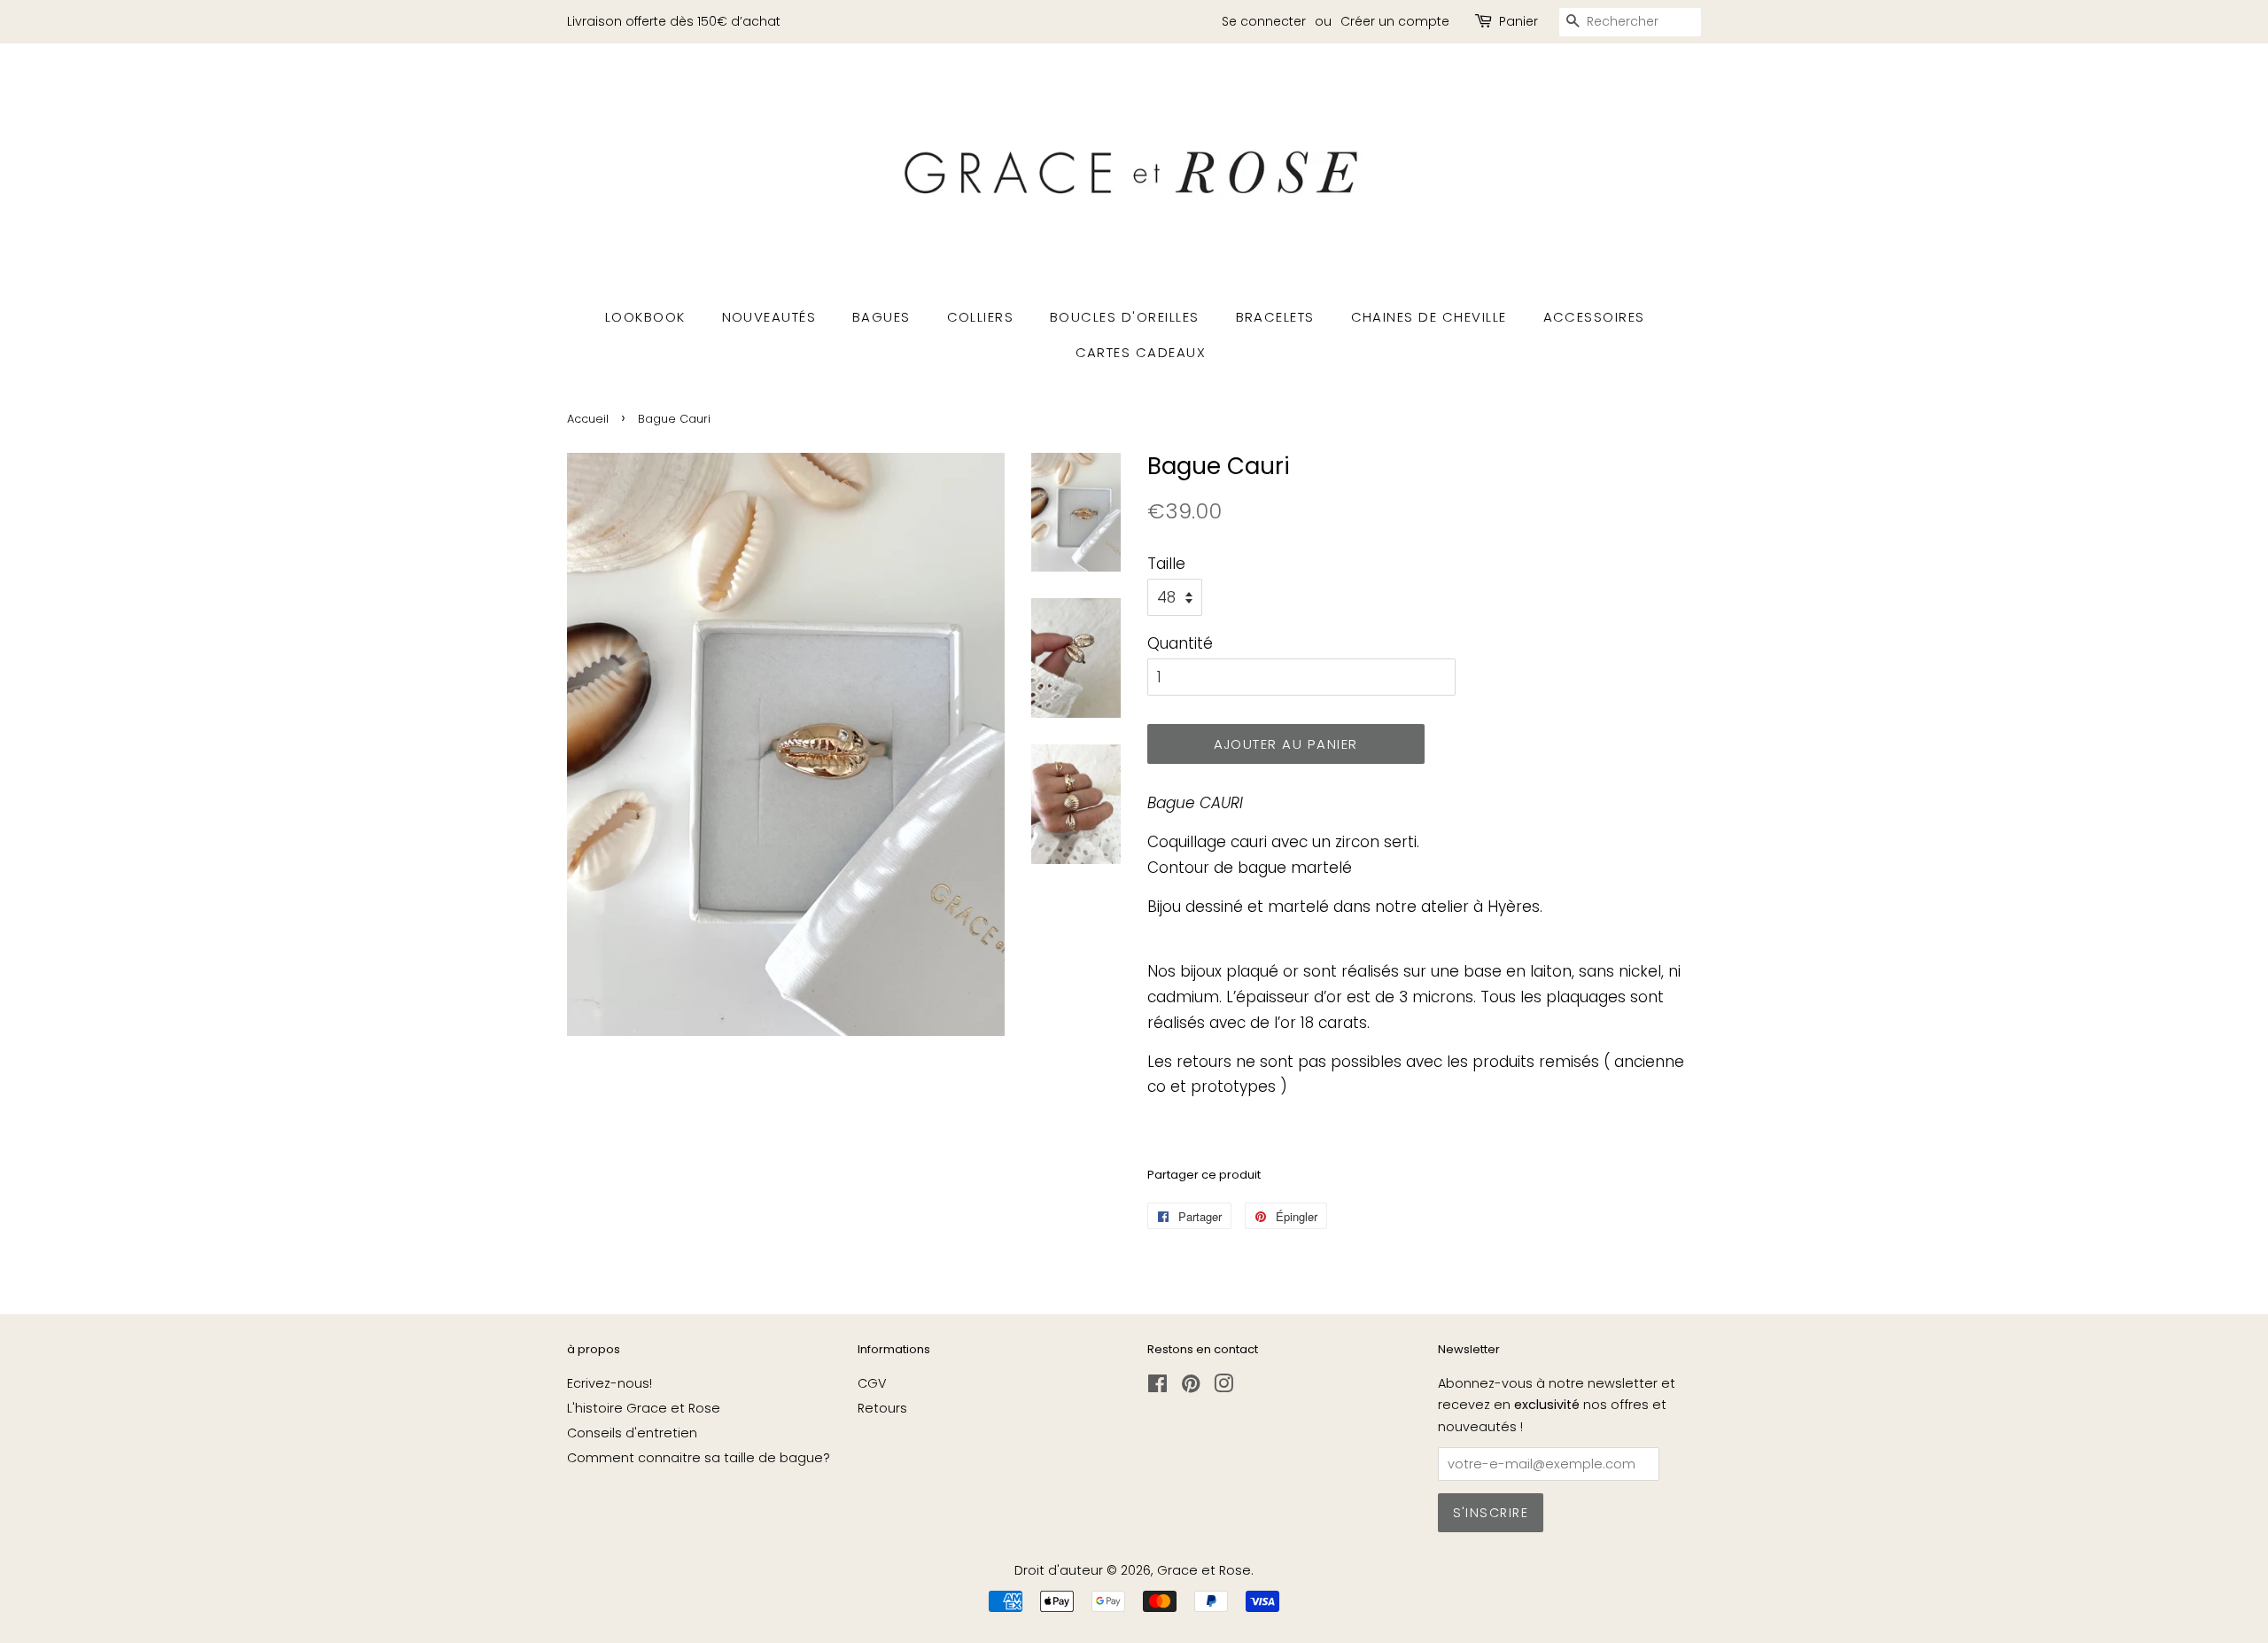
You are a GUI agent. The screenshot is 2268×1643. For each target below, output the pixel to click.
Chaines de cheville (1429, 317)
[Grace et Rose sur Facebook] (1157, 1387)
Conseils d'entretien (632, 1433)
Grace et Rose (1204, 1570)
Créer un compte (1395, 21)
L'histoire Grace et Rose (644, 1408)
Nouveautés (769, 317)
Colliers (981, 317)
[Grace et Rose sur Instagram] (1223, 1387)
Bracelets (1276, 317)
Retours (882, 1408)
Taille (1166, 564)
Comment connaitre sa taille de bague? (699, 1458)
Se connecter (1264, 21)
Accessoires (1595, 317)
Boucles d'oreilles (1125, 317)
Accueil (588, 419)
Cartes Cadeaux (1141, 352)
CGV (872, 1383)
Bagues (882, 317)
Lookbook (645, 317)
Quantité (1180, 643)
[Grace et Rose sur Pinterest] (1191, 1387)
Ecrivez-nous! (610, 1383)
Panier (1518, 21)
